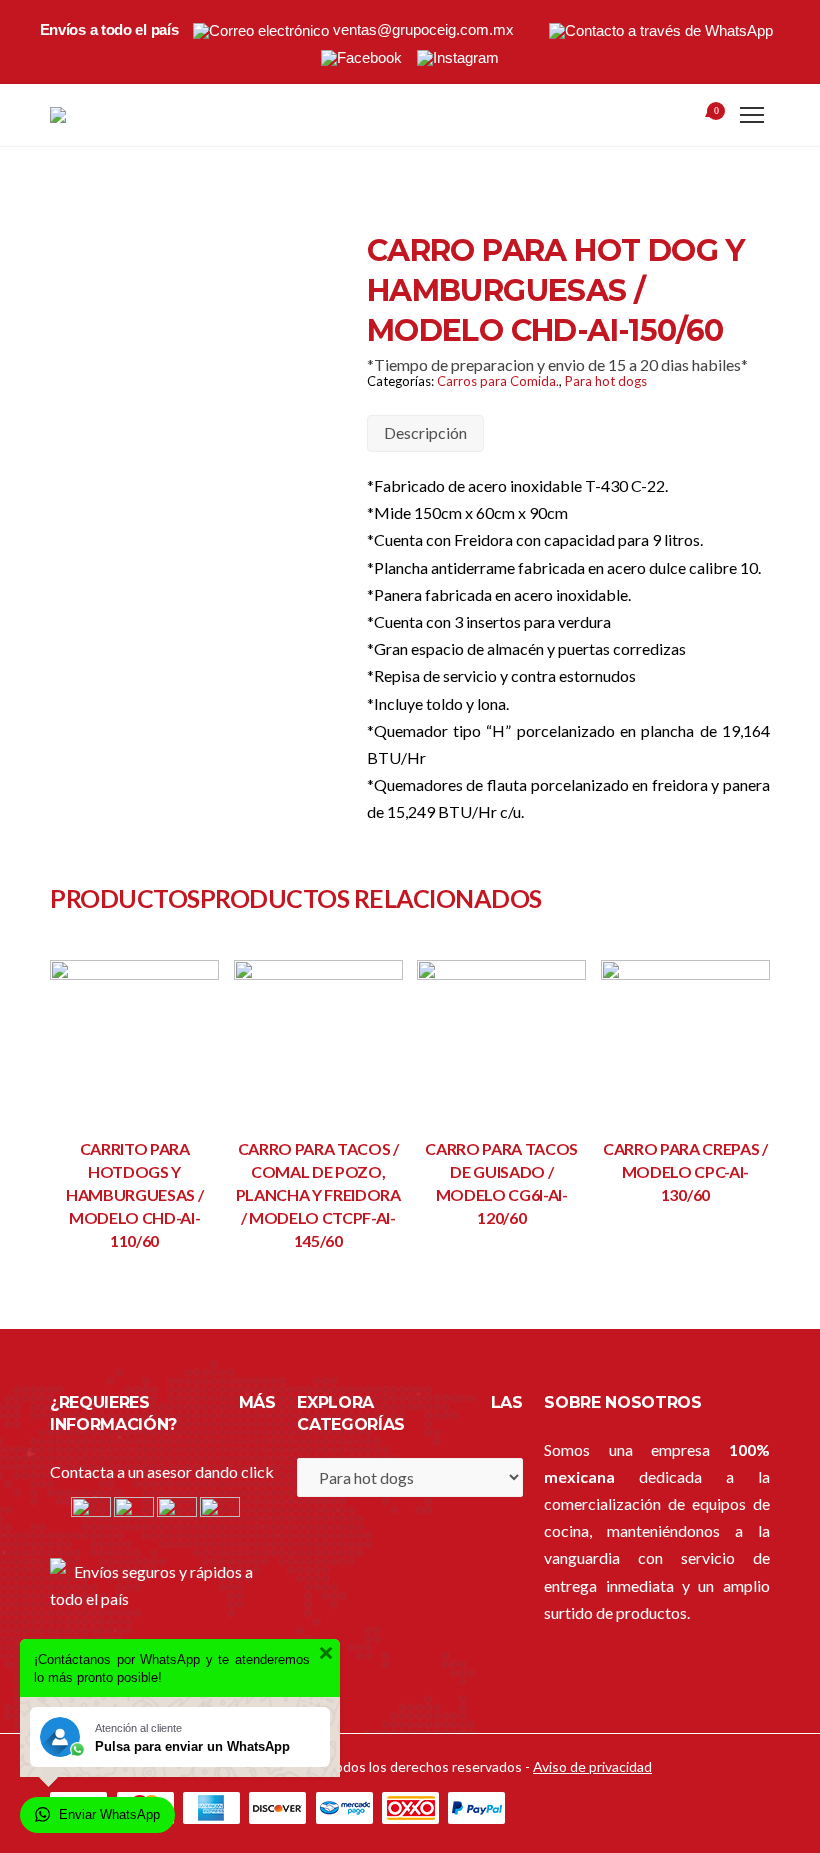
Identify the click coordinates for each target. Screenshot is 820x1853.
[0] (691, 117)
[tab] (425, 433)
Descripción (425, 432)
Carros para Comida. (498, 381)
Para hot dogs (606, 381)
